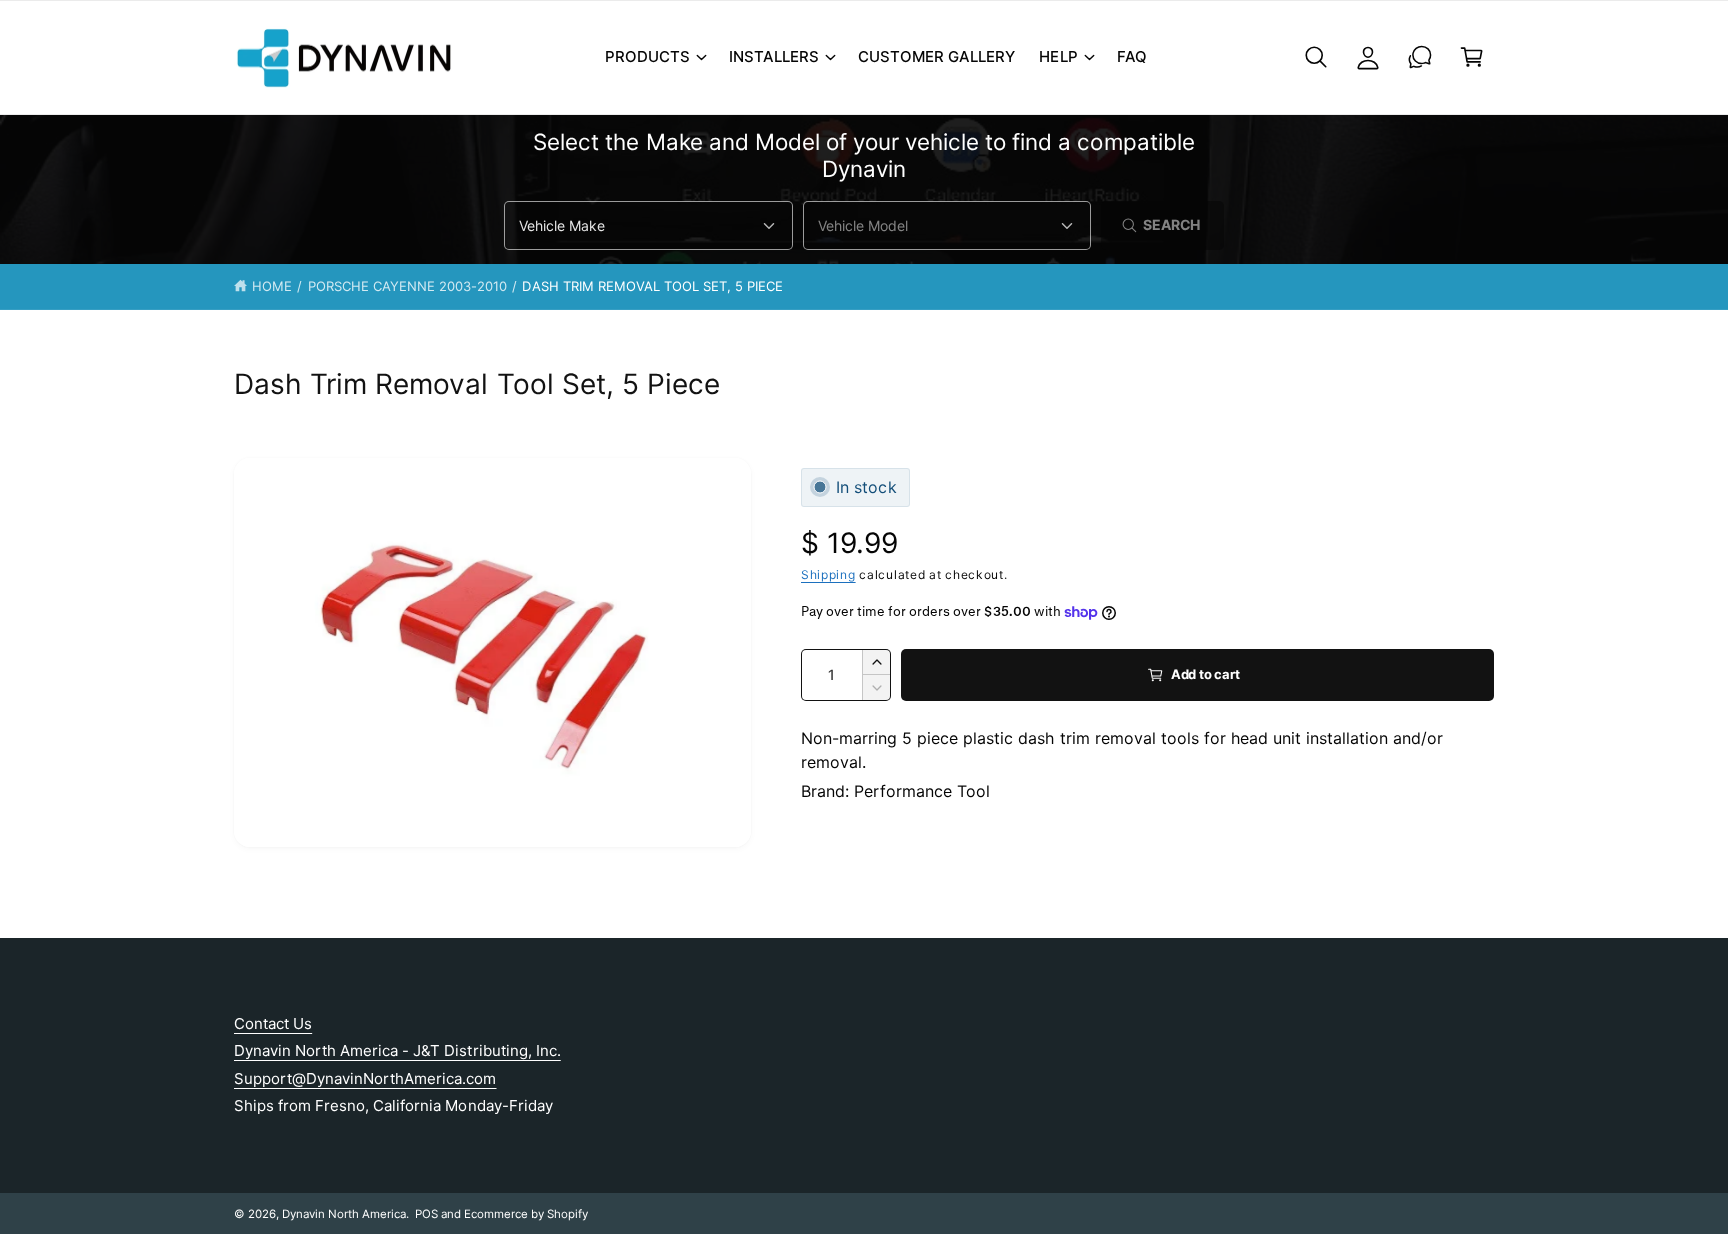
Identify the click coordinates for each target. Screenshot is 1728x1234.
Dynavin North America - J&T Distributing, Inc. (397, 1050)
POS (426, 1214)
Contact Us (273, 1023)
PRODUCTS (647, 56)
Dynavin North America (344, 1214)
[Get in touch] (1420, 57)
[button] (655, 57)
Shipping (828, 574)
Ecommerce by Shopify (526, 1214)
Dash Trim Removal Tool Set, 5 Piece (652, 286)
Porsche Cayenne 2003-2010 (407, 286)
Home (272, 286)
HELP (1058, 56)
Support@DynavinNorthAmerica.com (365, 1078)
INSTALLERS (774, 56)
